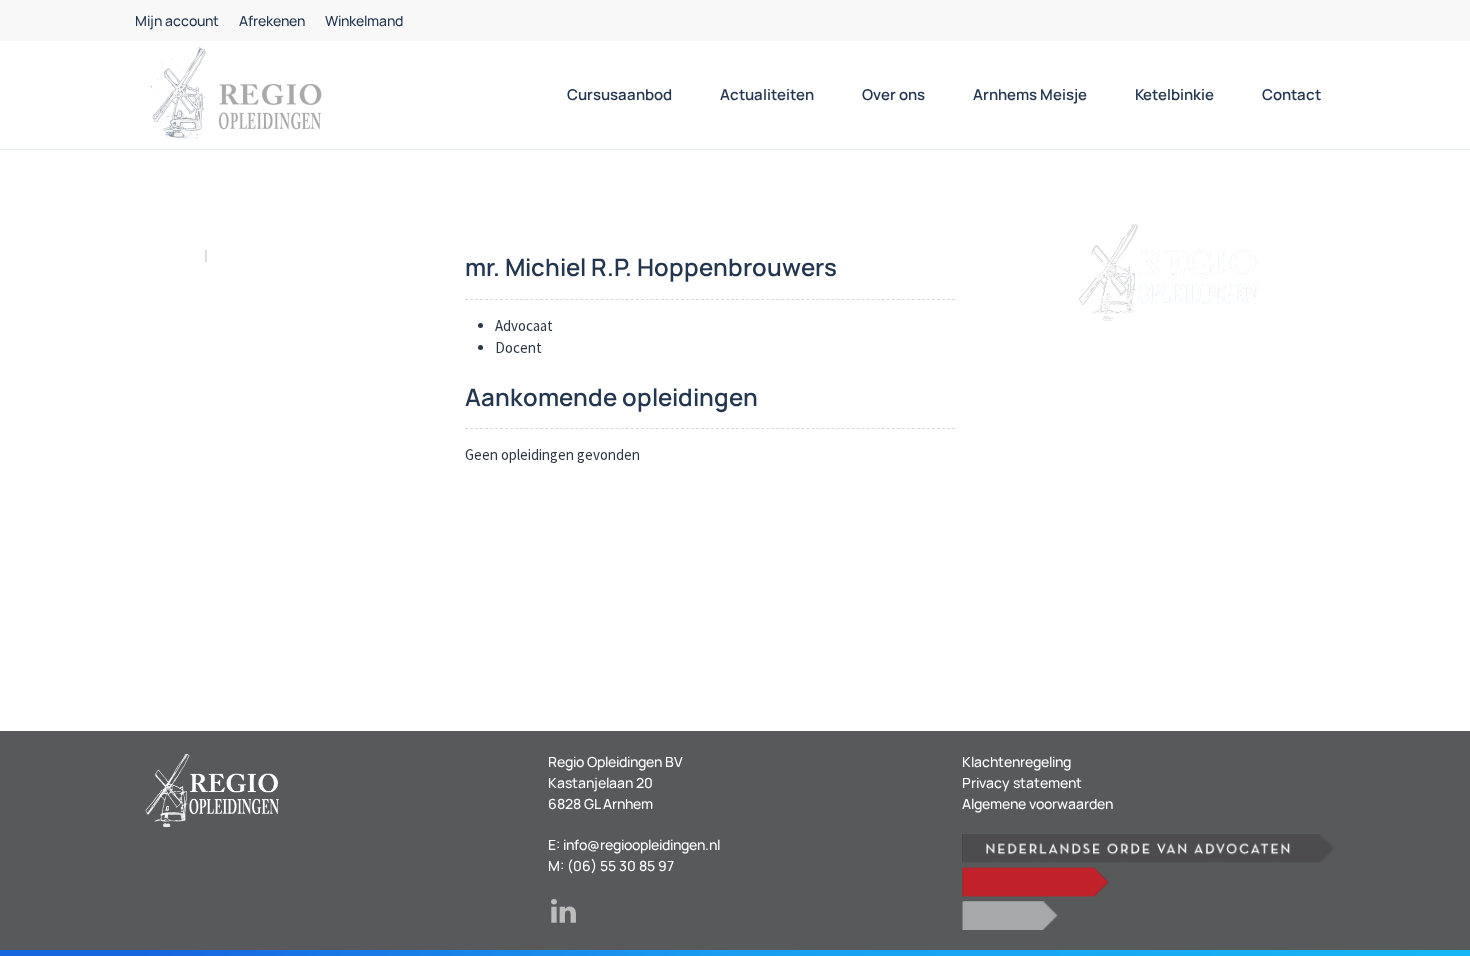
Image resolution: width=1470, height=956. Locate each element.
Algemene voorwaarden (1037, 803)
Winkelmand (364, 20)
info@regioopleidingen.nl (641, 844)
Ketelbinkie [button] (1174, 94)
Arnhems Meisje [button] (1030, 94)
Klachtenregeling (1016, 761)
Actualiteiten (767, 94)
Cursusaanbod (619, 94)
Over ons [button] (893, 94)
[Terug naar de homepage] (235, 95)
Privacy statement (1022, 782)
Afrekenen (272, 20)
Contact (1291, 94)
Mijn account (177, 20)
